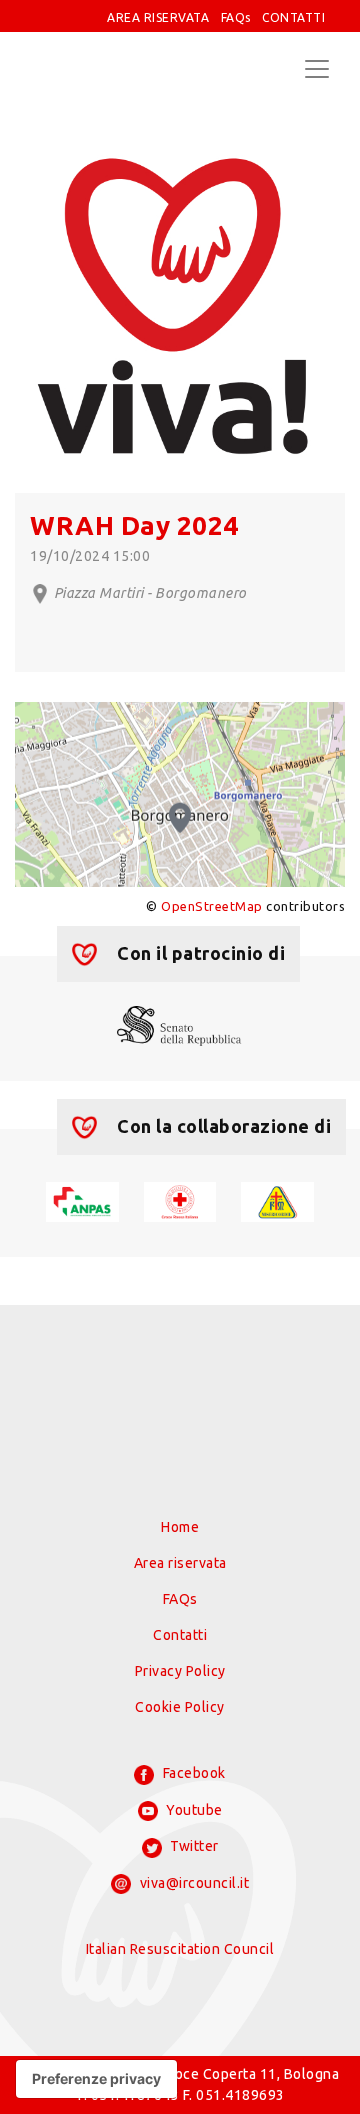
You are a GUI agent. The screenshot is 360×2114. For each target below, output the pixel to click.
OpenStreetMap (212, 906)
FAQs (236, 17)
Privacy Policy (180, 1671)
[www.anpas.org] (82, 1201)
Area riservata (180, 1563)
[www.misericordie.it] (277, 1201)
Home (180, 1527)
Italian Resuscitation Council (180, 1949)
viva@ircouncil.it (192, 1883)
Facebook (192, 1773)
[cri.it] (180, 1201)
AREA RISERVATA (158, 17)
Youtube (193, 1810)
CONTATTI (293, 17)
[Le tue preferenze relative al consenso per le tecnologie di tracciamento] (96, 2079)
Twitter (193, 1846)
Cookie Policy (180, 1707)
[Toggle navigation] (317, 69)
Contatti (180, 1635)
